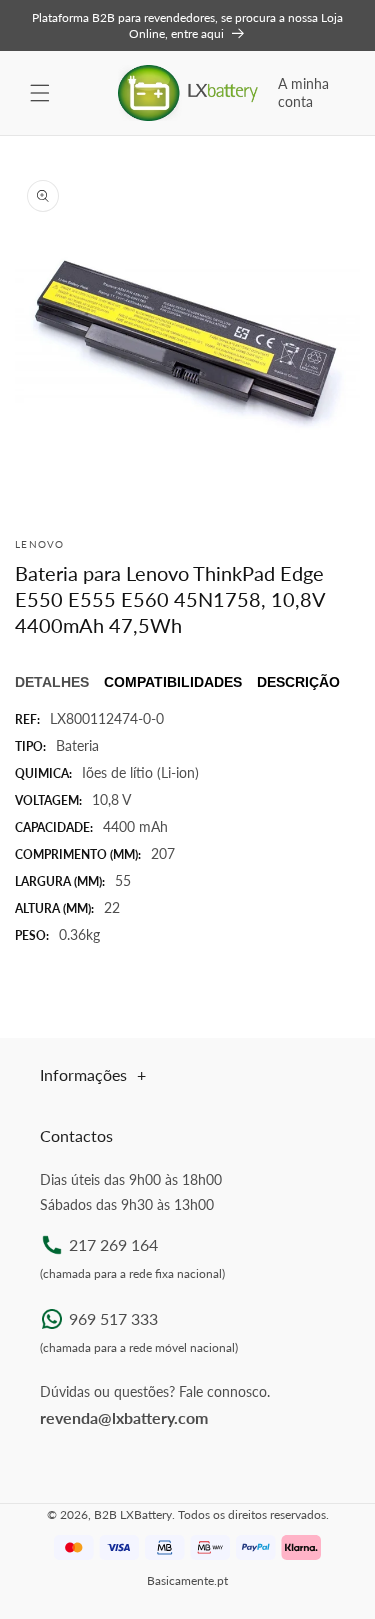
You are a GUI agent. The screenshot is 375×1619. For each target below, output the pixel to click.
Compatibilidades (173, 682)
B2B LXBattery (133, 1514)
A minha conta (303, 92)
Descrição (298, 682)
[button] (40, 93)
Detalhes (52, 682)
